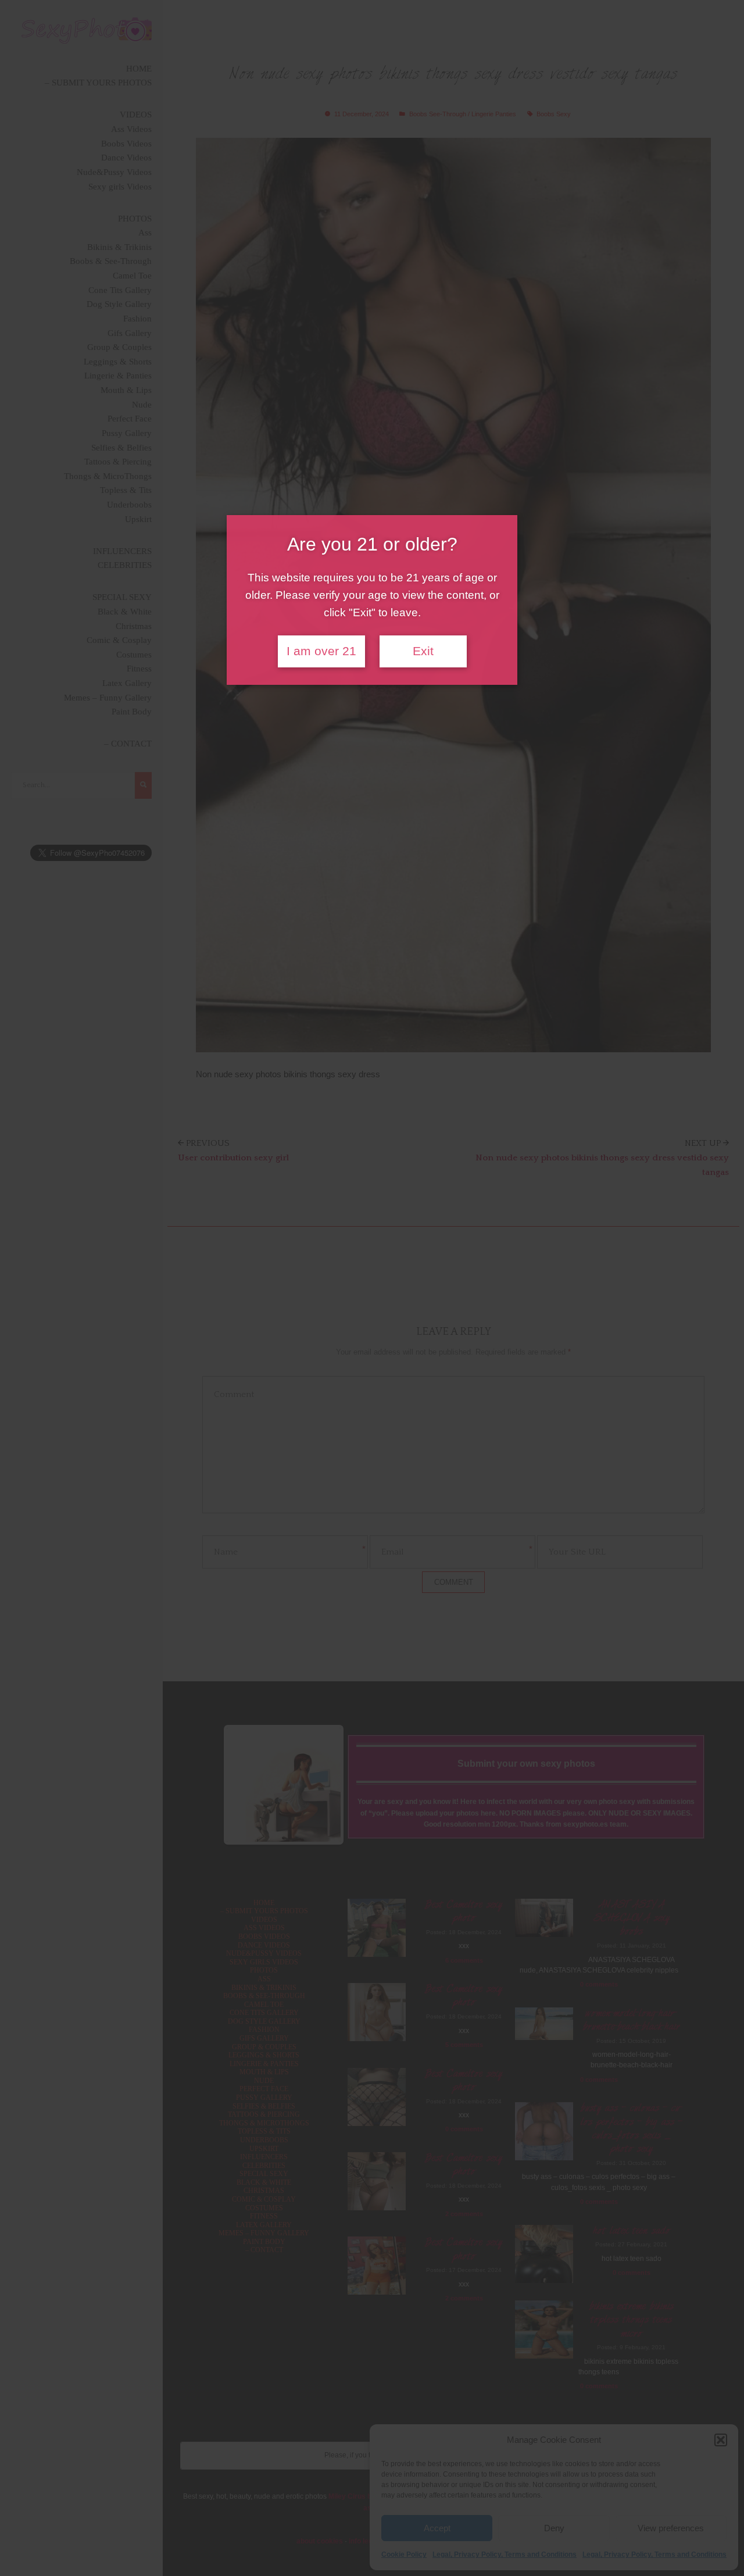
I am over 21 (321, 651)
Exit (423, 651)
